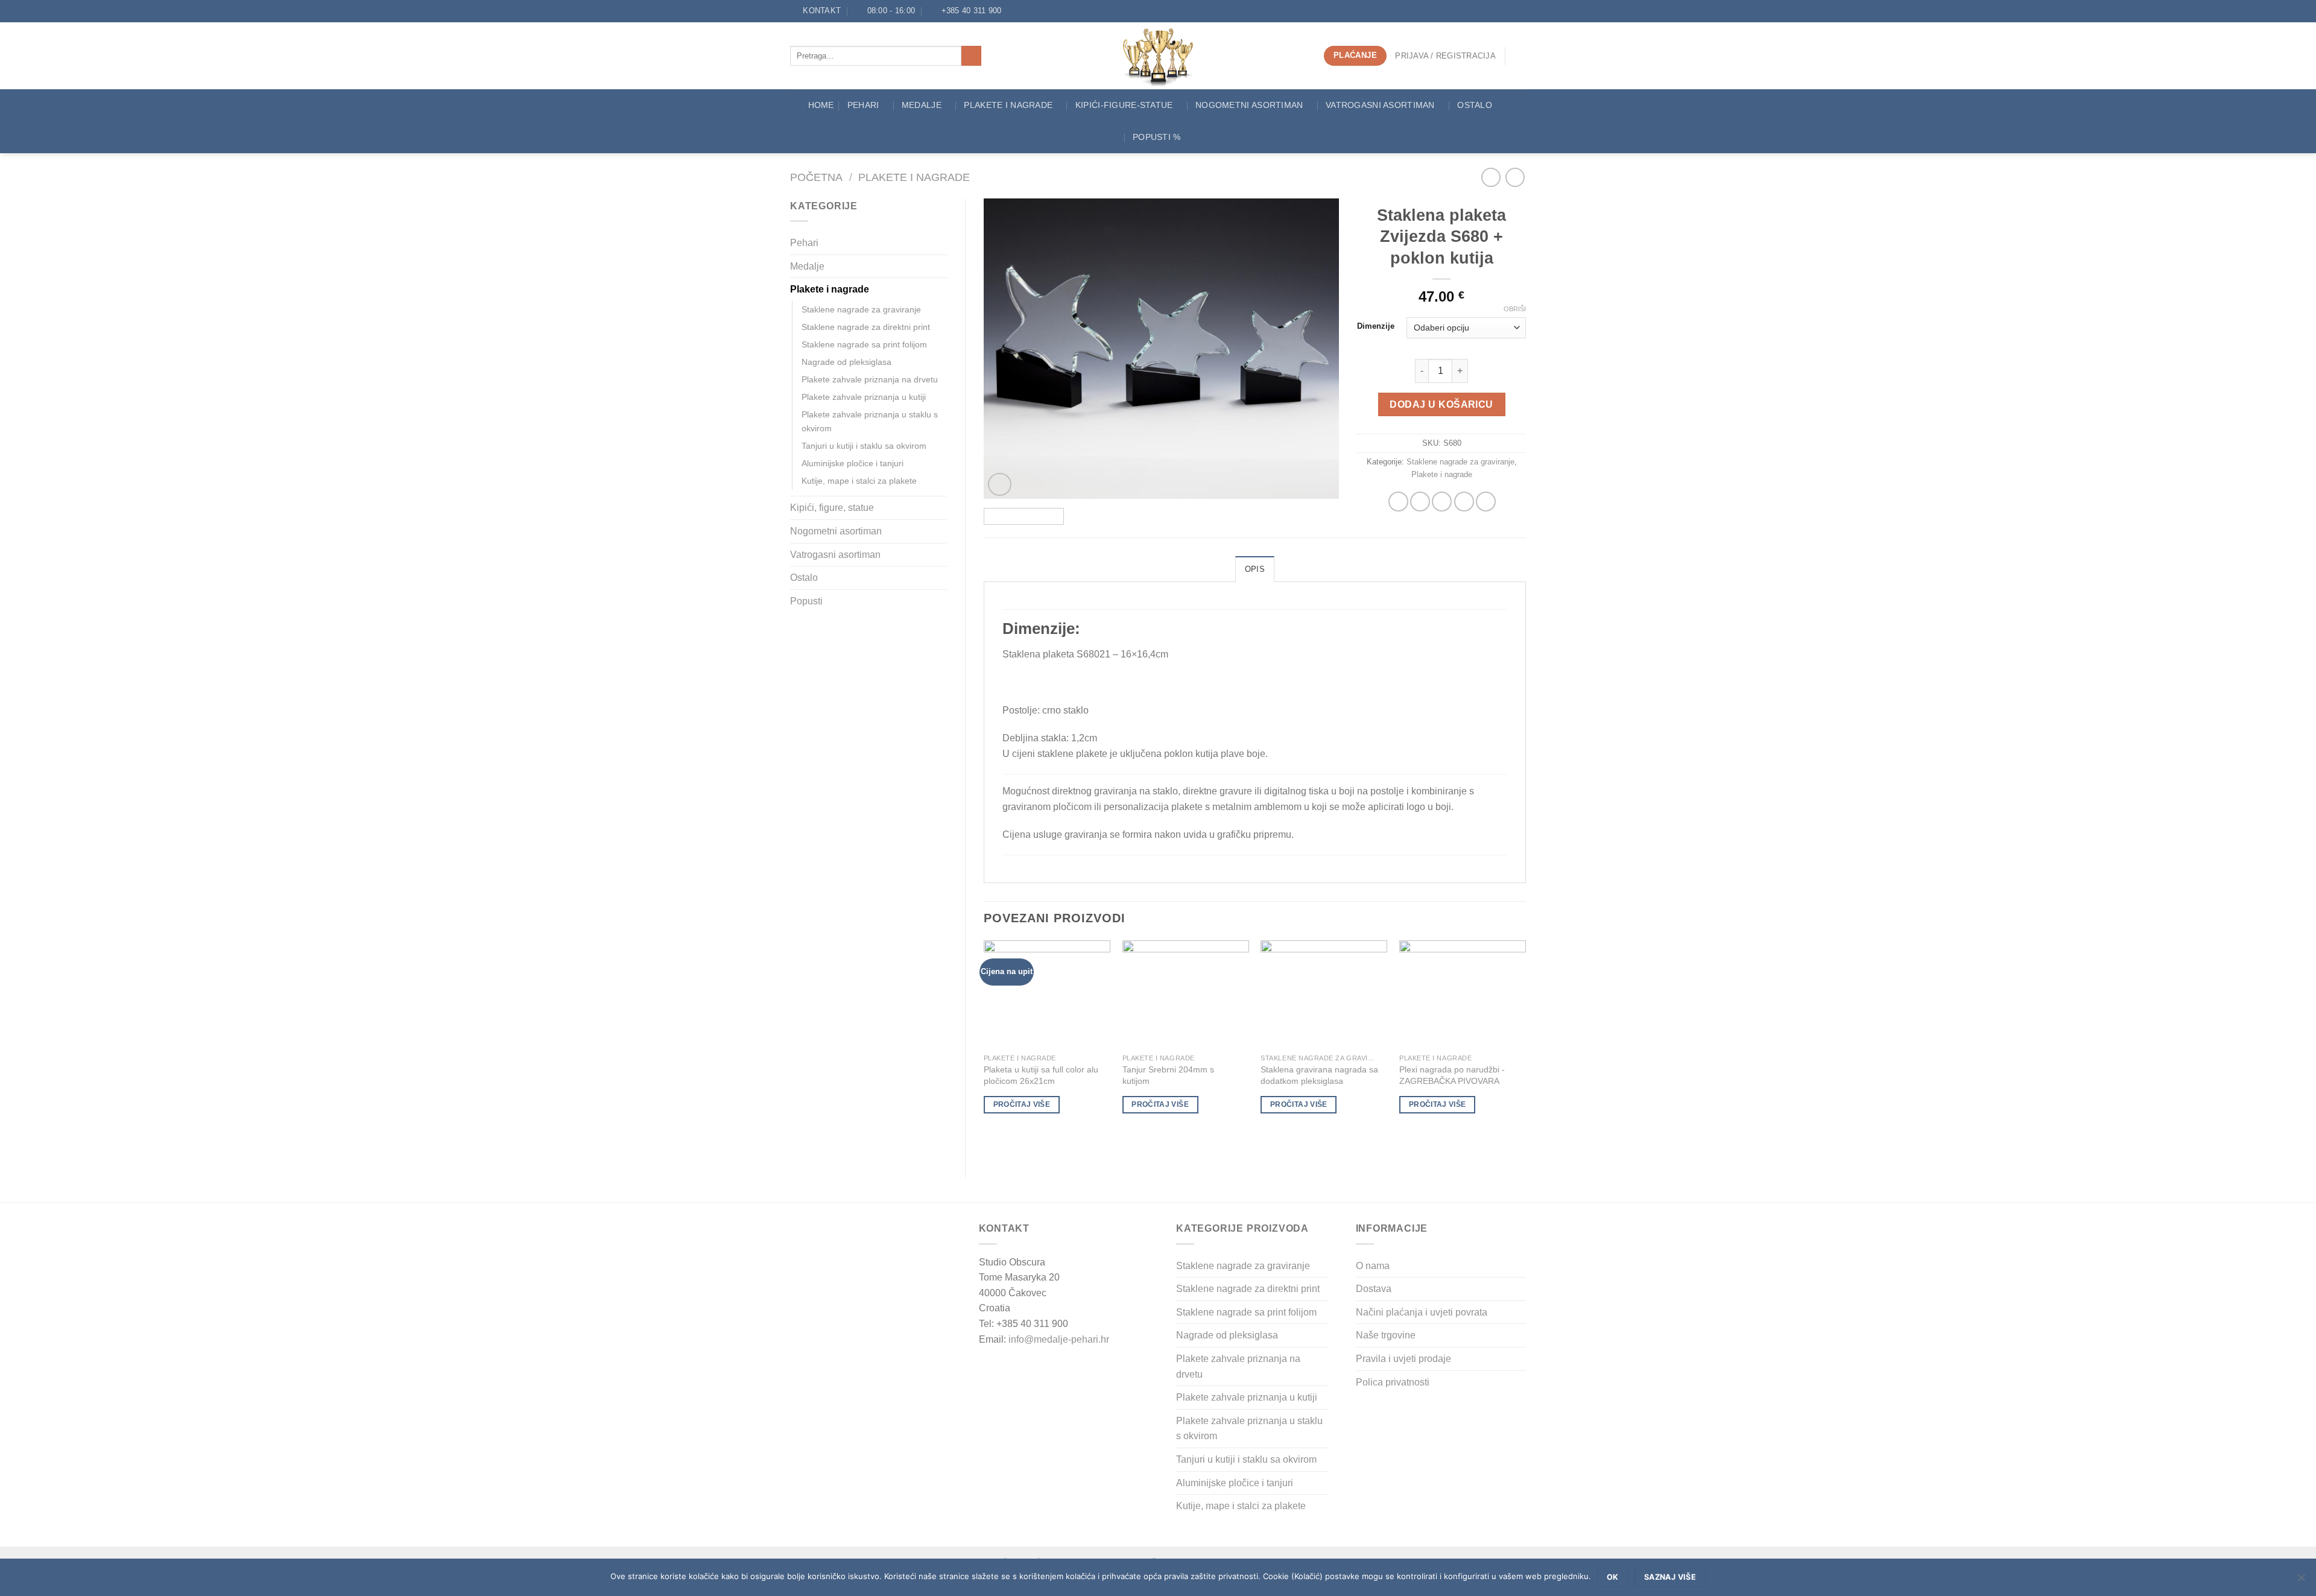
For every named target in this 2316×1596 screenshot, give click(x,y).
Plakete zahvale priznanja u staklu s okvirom (870, 421)
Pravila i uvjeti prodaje (1403, 1359)
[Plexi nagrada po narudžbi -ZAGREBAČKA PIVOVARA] (1463, 994)
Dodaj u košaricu (1441, 404)
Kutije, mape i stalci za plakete (859, 481)
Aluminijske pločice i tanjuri (853, 463)
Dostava (1374, 1289)
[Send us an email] (1025, 11)
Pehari (863, 105)
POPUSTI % (1157, 137)
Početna (816, 177)
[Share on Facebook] (1398, 502)
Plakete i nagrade (914, 177)
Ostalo (1475, 105)
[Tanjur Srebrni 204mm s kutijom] (1186, 994)
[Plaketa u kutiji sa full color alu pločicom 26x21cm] (1047, 994)
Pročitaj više (1022, 1104)
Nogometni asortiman (1249, 105)
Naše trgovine (1386, 1335)
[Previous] (1006, 349)
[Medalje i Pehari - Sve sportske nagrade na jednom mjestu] (1158, 56)
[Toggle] (942, 243)
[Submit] (971, 56)
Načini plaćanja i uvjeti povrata (1422, 1312)
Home (821, 105)
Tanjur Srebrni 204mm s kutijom (1168, 1075)
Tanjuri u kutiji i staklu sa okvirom (864, 446)
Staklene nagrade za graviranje (861, 309)
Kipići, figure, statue (832, 508)
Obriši (1515, 309)
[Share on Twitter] (1420, 502)
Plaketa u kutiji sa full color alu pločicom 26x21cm (1041, 1075)
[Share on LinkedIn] (1486, 502)
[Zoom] (1000, 485)
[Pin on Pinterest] (1464, 502)
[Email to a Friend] (1442, 502)
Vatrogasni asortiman (1380, 105)
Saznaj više (1670, 1577)
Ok (1613, 1577)
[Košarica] (1520, 56)
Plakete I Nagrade (1008, 105)
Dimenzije (1376, 326)
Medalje (922, 105)
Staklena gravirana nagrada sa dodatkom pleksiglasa (1319, 1075)
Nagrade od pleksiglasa (846, 362)
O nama (1373, 1266)
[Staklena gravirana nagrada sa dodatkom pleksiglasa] (1324, 994)
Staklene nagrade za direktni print (866, 327)
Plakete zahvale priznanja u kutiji (864, 397)
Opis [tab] (1255, 569)
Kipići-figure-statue (1124, 105)
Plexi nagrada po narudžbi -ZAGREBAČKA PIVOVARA (1452, 1075)
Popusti (806, 601)
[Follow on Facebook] (1014, 11)
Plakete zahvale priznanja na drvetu (870, 379)
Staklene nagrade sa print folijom (864, 344)
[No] (2301, 1581)
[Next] (1317, 349)
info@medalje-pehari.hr (1059, 1339)
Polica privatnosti (1393, 1382)
